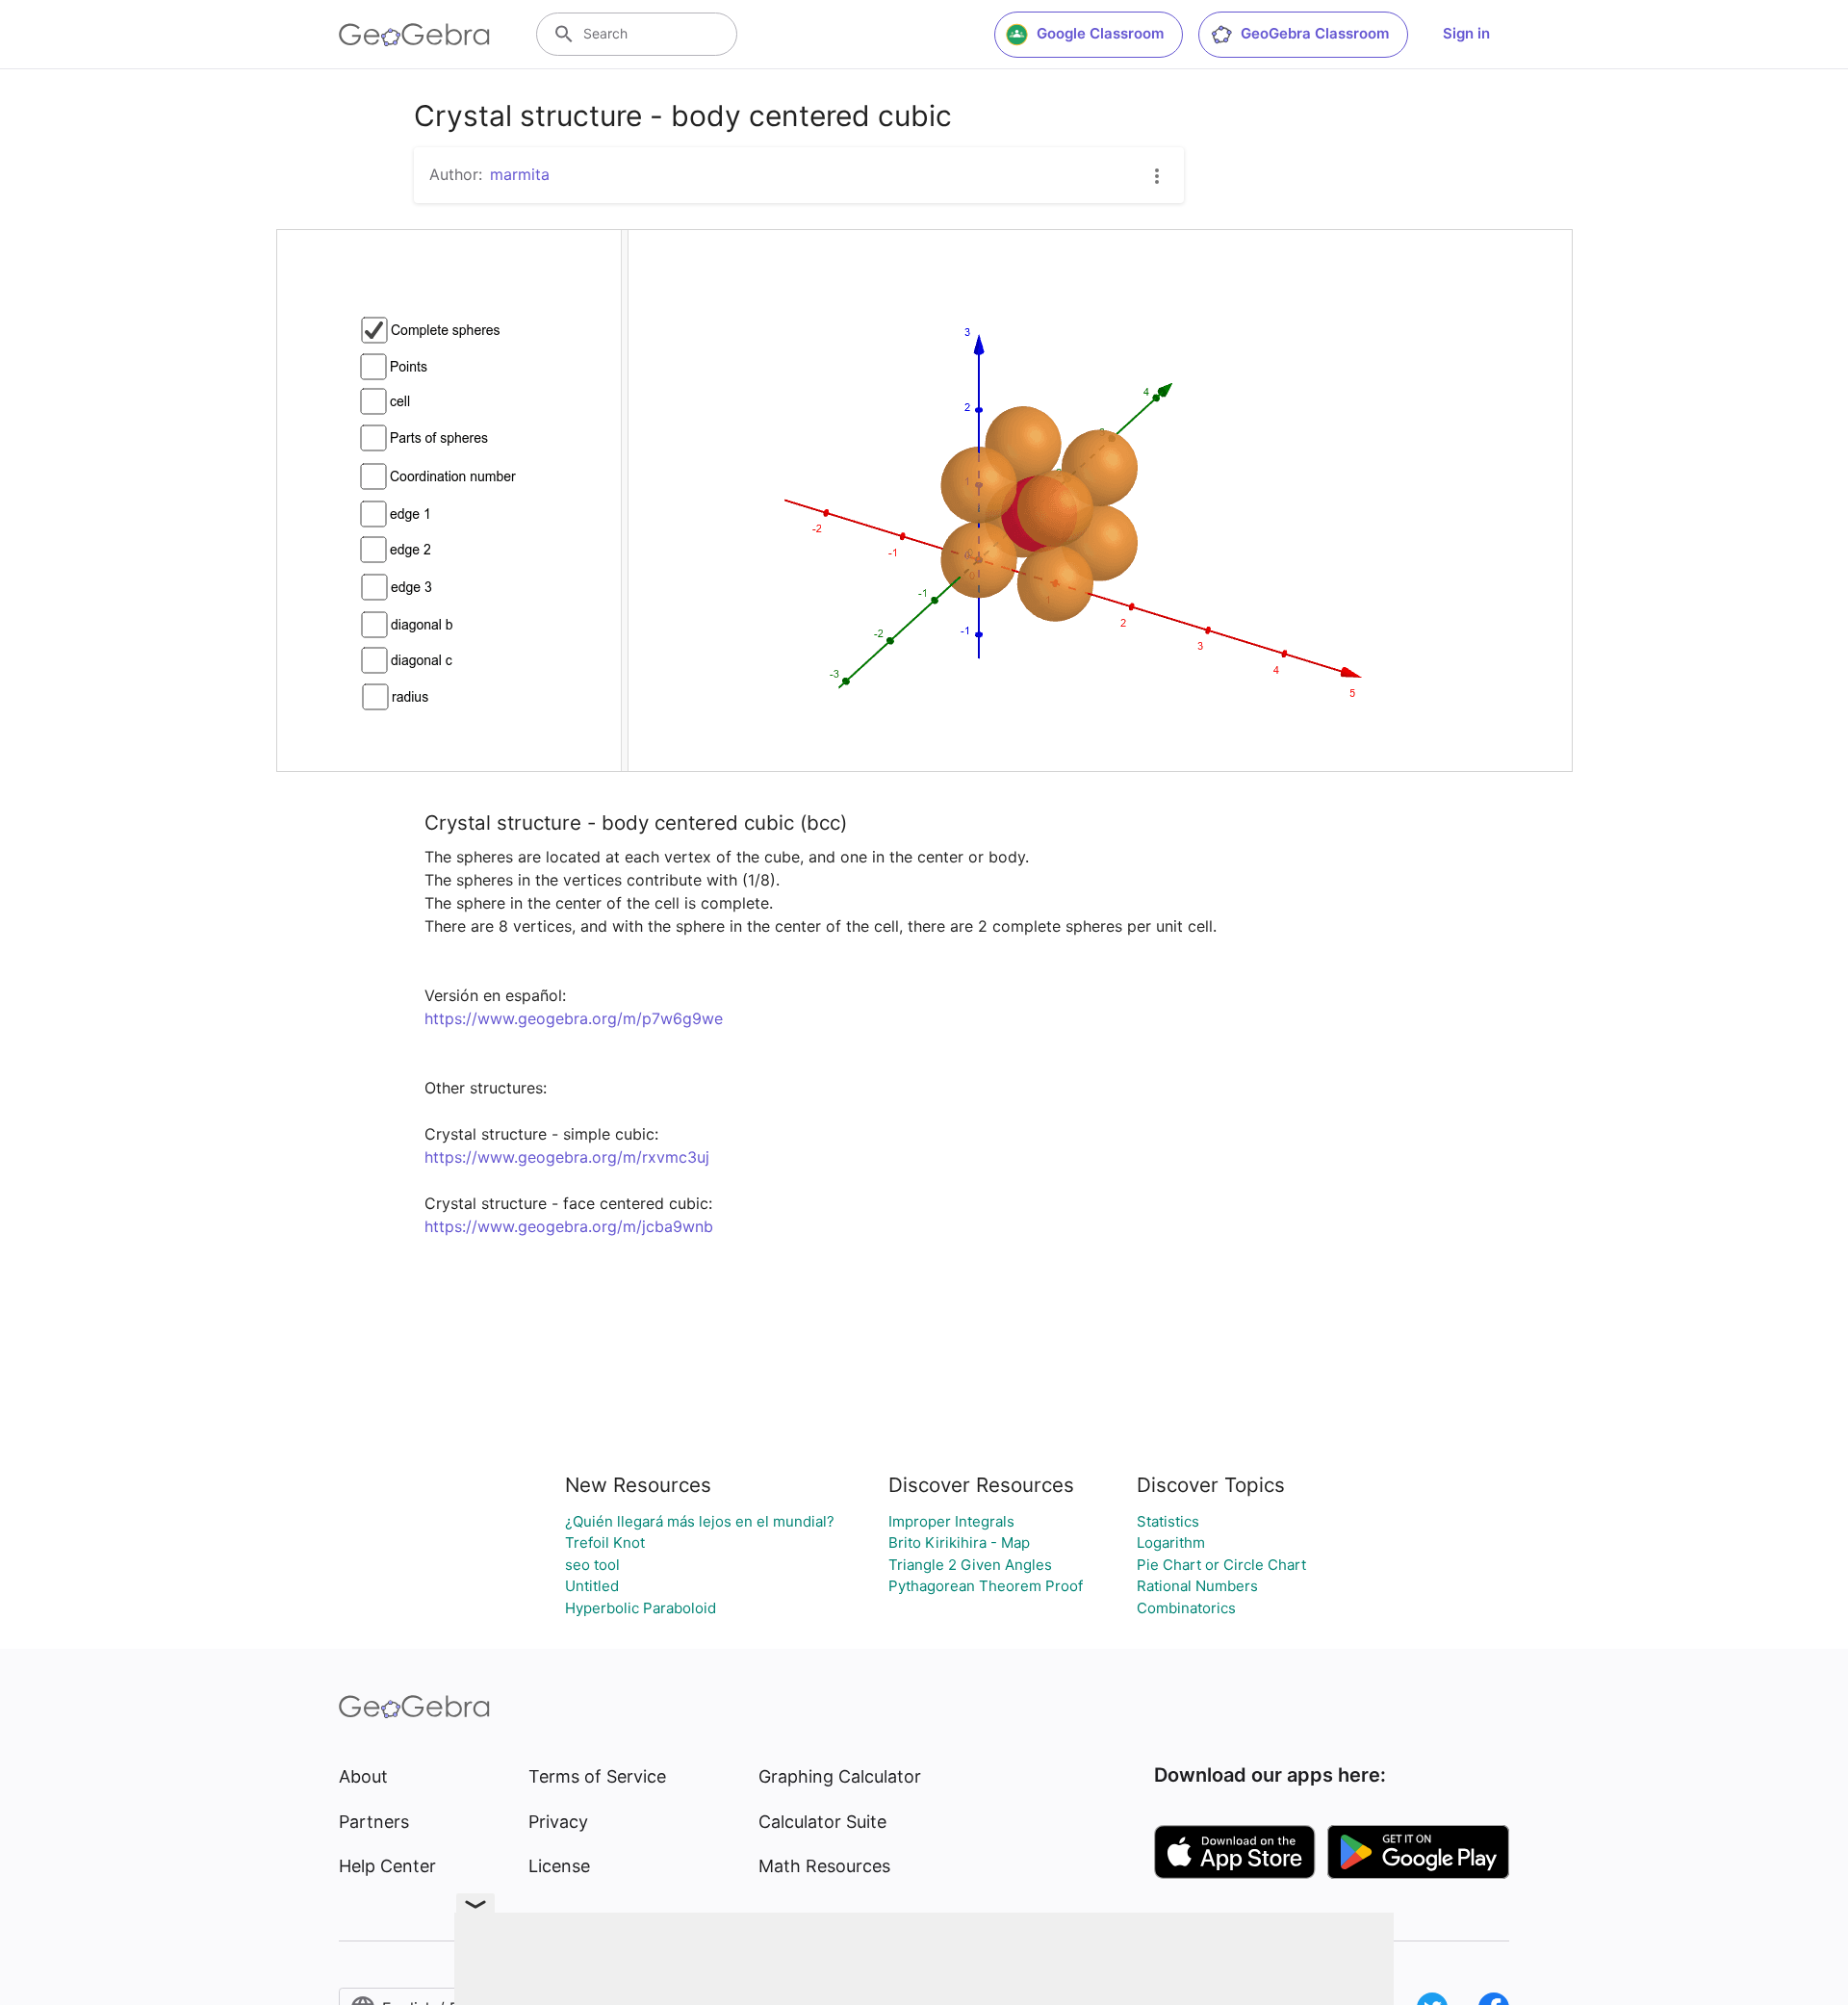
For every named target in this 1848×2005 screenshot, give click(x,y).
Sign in (1466, 33)
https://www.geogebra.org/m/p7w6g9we (574, 1018)
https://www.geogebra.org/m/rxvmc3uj (567, 1157)
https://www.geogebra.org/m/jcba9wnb (569, 1226)
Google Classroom (1100, 33)
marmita (520, 174)
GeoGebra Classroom (1315, 33)
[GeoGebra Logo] (414, 35)
